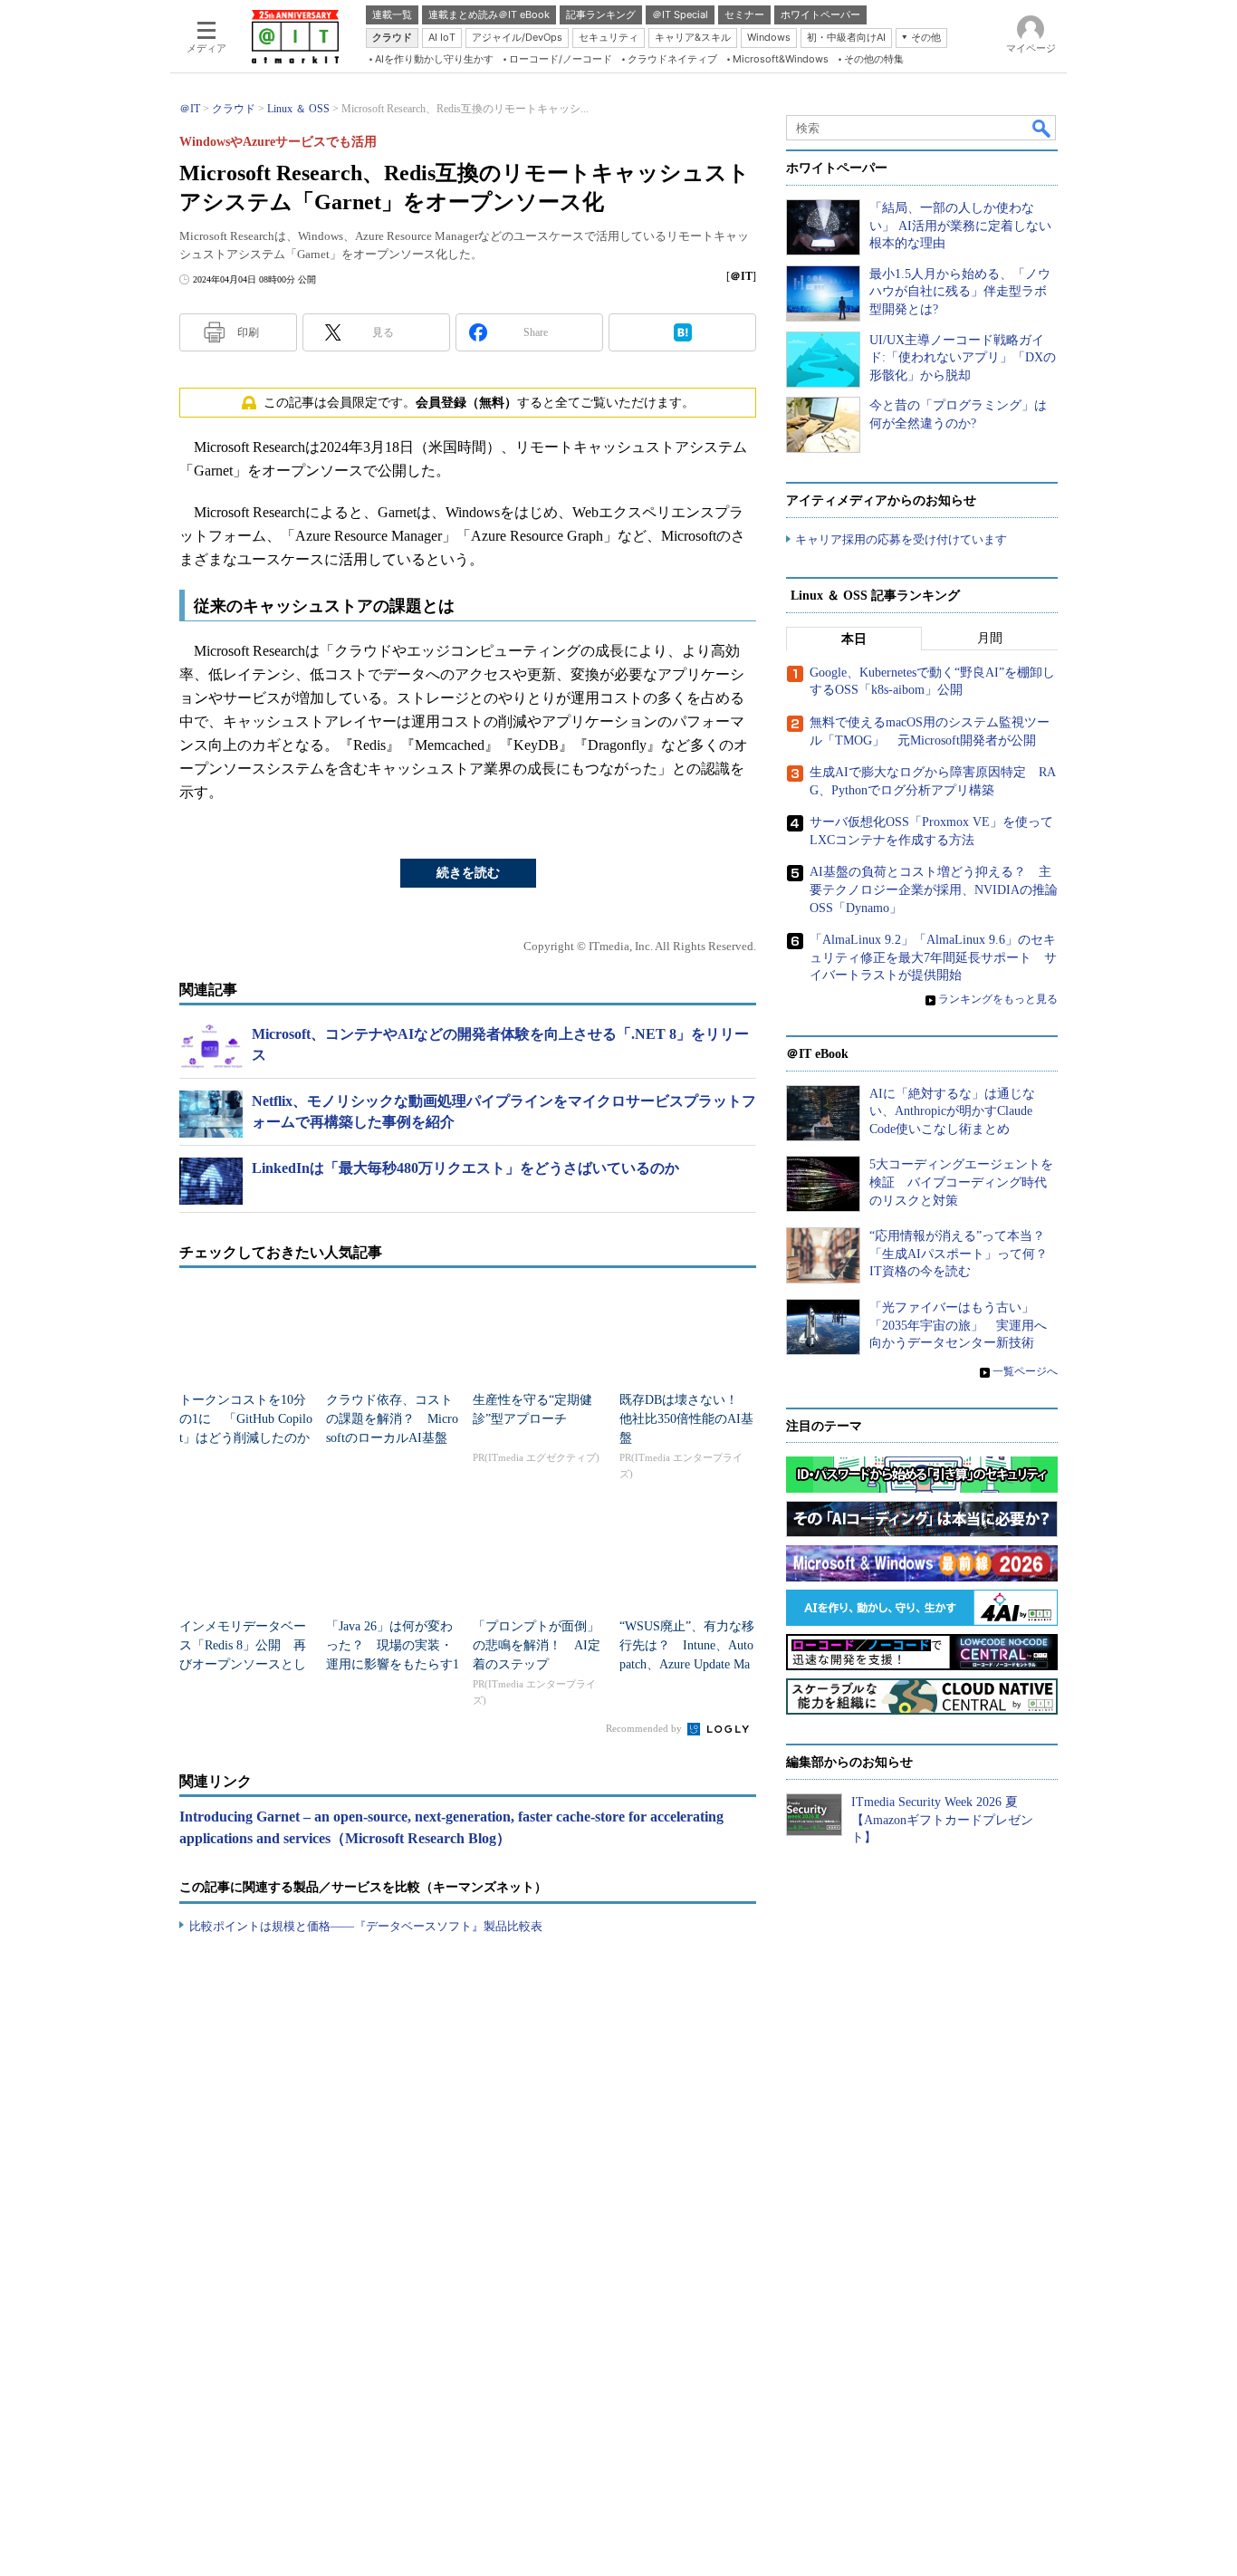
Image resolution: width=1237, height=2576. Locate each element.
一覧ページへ (1025, 1371)
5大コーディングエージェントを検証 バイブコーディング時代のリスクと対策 (961, 1182)
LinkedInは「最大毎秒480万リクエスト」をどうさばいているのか (465, 1168)
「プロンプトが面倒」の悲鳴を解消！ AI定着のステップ (537, 1645)
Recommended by (645, 1728)
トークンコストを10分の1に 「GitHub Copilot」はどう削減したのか (246, 1419)
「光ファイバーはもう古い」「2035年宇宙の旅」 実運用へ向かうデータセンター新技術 (958, 1325)
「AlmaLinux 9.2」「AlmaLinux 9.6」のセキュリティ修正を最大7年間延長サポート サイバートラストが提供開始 (933, 957)
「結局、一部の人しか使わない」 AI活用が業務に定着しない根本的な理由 (960, 226)
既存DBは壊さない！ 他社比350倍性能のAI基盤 (686, 1419)
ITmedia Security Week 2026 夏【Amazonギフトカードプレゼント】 (942, 1820)
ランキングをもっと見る (998, 999)
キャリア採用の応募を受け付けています (901, 539)
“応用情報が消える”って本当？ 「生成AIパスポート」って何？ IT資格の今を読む (965, 1254)
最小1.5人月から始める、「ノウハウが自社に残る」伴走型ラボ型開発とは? (960, 292)
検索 (1042, 128)
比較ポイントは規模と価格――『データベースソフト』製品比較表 (366, 1926)
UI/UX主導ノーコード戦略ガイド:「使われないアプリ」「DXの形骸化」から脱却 (963, 358)
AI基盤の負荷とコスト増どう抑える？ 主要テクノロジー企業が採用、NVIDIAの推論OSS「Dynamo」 (934, 889)
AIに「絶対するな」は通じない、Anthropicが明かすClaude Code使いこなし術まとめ (952, 1111)
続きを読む (468, 873)
